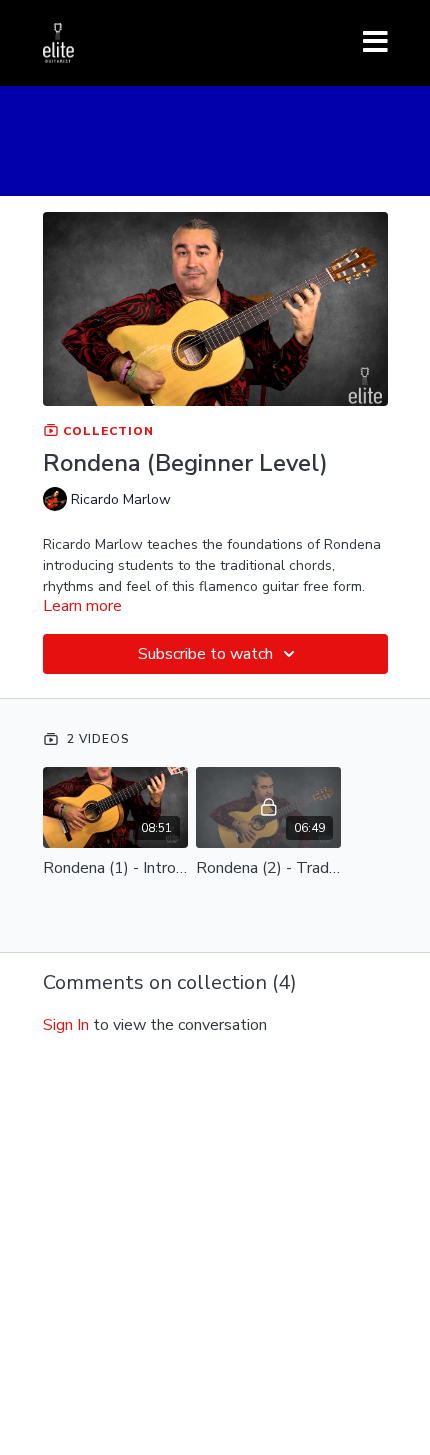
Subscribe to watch (205, 654)
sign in (66, 1025)
